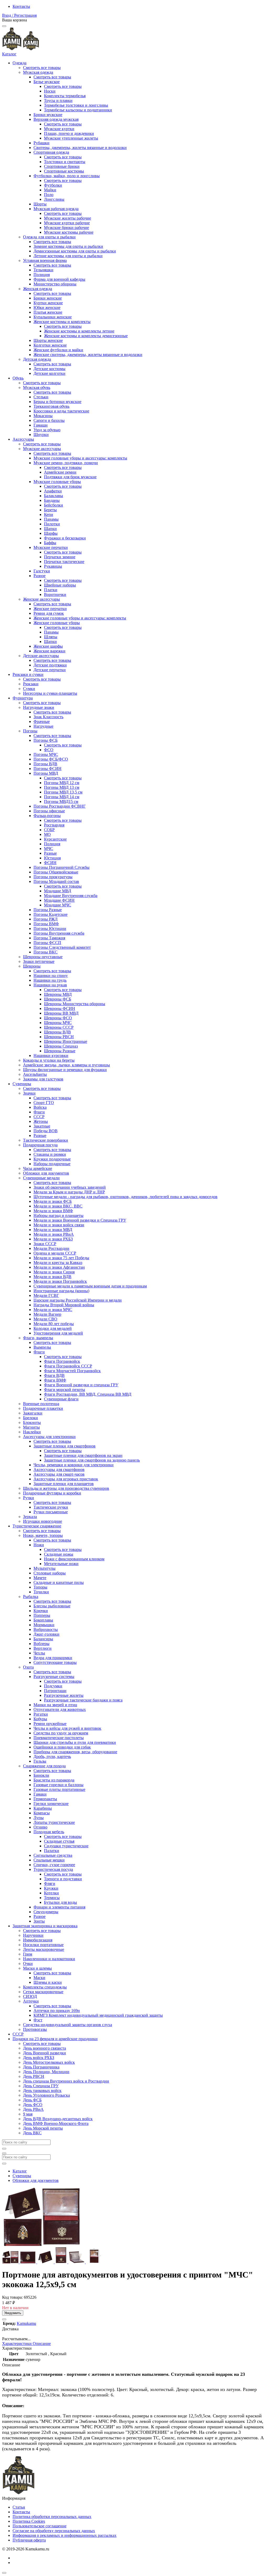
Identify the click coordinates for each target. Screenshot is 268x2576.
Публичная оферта (29, 2540)
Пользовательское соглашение (40, 2526)
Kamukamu (26, 2323)
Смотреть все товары (42, 68)
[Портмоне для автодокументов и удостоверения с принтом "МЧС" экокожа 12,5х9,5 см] (11, 2262)
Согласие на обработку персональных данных (54, 2531)
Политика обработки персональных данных (52, 2517)
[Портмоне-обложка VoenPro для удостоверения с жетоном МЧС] (28, 2262)
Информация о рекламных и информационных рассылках (65, 2535)
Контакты (21, 6)
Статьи (19, 2507)
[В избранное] (4, 2319)
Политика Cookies (29, 2521)
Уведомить (13, 2313)
